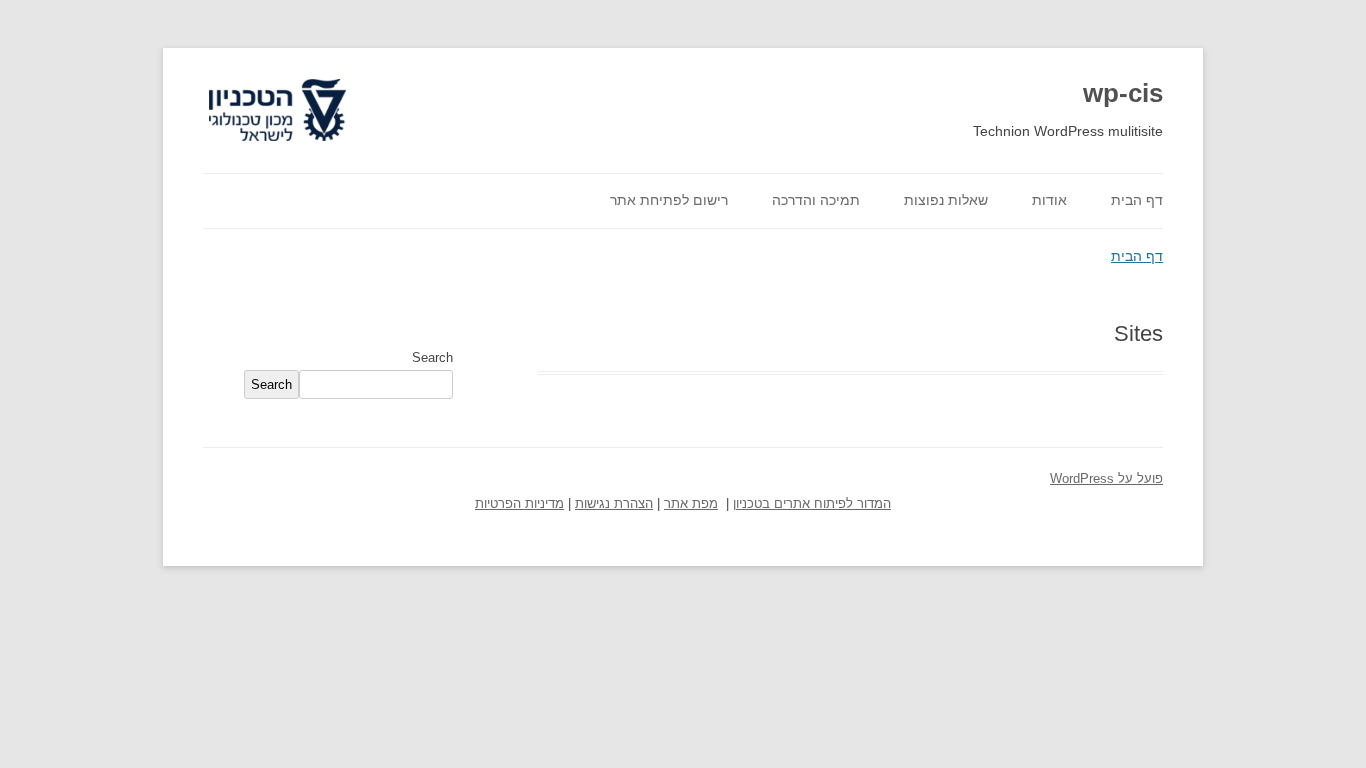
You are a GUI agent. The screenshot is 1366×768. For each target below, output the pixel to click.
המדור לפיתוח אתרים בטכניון (812, 504)
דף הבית (1137, 200)
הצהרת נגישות (614, 504)
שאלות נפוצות (946, 200)
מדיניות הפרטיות (519, 504)
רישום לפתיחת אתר (669, 200)
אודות (1049, 200)
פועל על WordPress (1106, 479)
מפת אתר (691, 504)
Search (432, 357)
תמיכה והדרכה (816, 200)
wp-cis (1123, 93)
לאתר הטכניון (300, 79)
